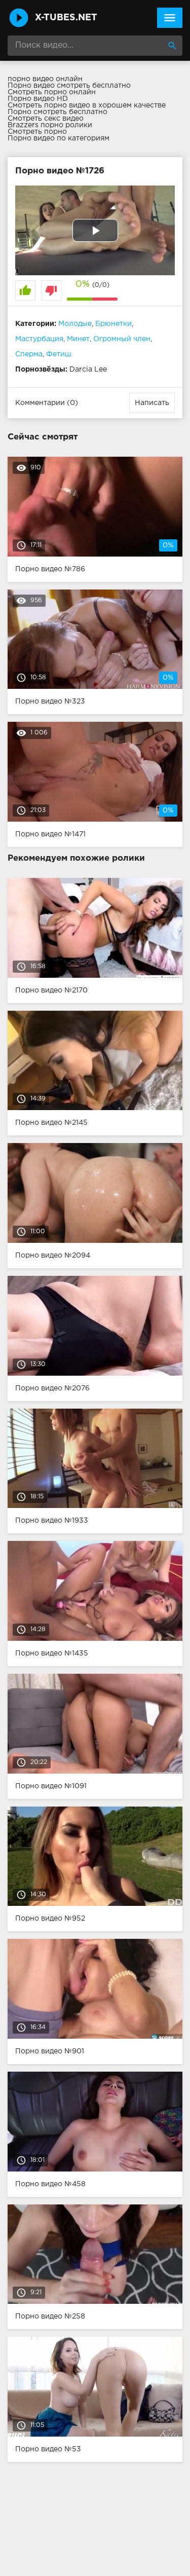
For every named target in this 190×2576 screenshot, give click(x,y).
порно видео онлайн (45, 79)
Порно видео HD (38, 99)
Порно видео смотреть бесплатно (69, 86)
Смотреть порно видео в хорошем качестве (87, 105)
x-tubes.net (66, 18)
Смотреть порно (37, 132)
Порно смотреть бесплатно (58, 112)
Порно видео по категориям (59, 138)
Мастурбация (39, 339)
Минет (78, 339)
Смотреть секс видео (46, 119)
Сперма (29, 354)
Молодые (75, 324)
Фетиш (59, 354)
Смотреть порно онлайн (52, 92)
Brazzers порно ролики (50, 125)
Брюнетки (113, 324)
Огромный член (122, 339)
